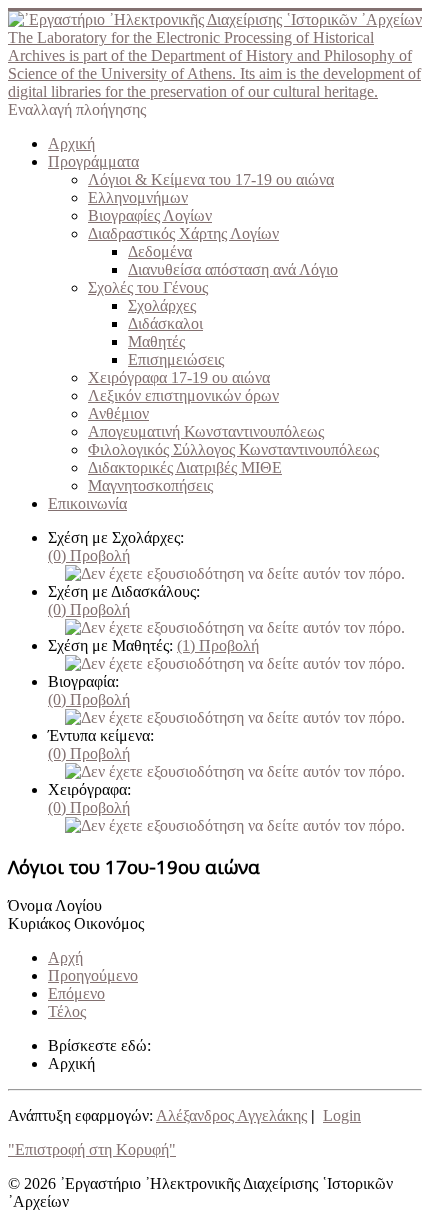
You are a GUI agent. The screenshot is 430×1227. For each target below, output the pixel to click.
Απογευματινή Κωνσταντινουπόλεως (206, 431)
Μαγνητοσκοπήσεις (150, 485)
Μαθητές (156, 341)
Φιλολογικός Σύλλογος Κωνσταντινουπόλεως (233, 449)
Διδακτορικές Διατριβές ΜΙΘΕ (185, 467)
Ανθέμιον (118, 413)
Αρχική (71, 143)
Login (342, 1115)
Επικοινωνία (87, 503)
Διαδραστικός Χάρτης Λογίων (183, 233)
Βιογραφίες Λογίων (150, 215)
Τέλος (67, 1011)
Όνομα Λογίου (55, 905)
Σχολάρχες (162, 305)
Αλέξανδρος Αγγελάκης (231, 1115)
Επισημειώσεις (176, 359)
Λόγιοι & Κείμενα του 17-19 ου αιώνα (211, 179)
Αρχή (65, 957)
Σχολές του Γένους (148, 287)
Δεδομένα (160, 251)
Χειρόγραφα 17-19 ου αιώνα (179, 377)
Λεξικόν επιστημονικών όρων (183, 395)
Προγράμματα (93, 161)
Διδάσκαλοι (165, 323)
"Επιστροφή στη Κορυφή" (92, 1149)
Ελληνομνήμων (138, 197)
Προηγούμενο (93, 975)
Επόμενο (76, 993)
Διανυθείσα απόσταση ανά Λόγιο (233, 269)
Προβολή (89, 555)
